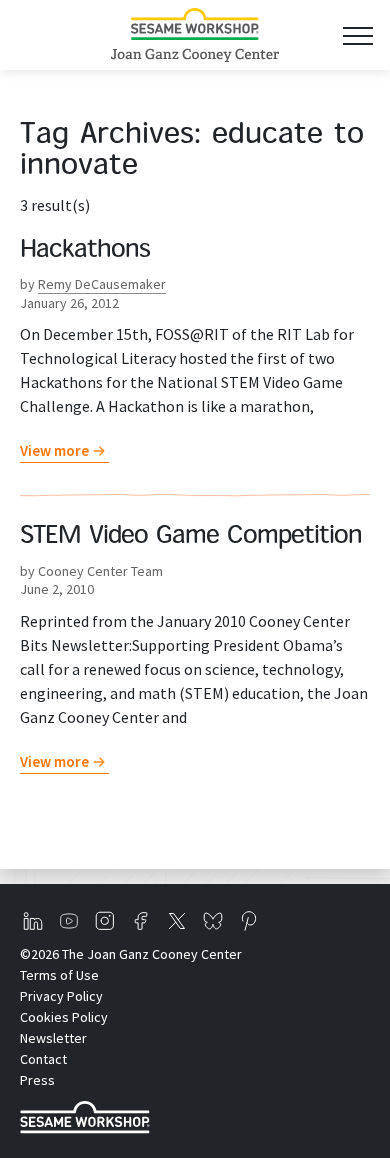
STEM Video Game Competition (191, 537)
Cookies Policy (64, 1017)
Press (37, 1080)
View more (54, 450)
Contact (43, 1059)
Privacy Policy (61, 996)
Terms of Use (59, 975)
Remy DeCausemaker (102, 284)
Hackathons (85, 251)
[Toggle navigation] (357, 35)
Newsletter (53, 1038)
